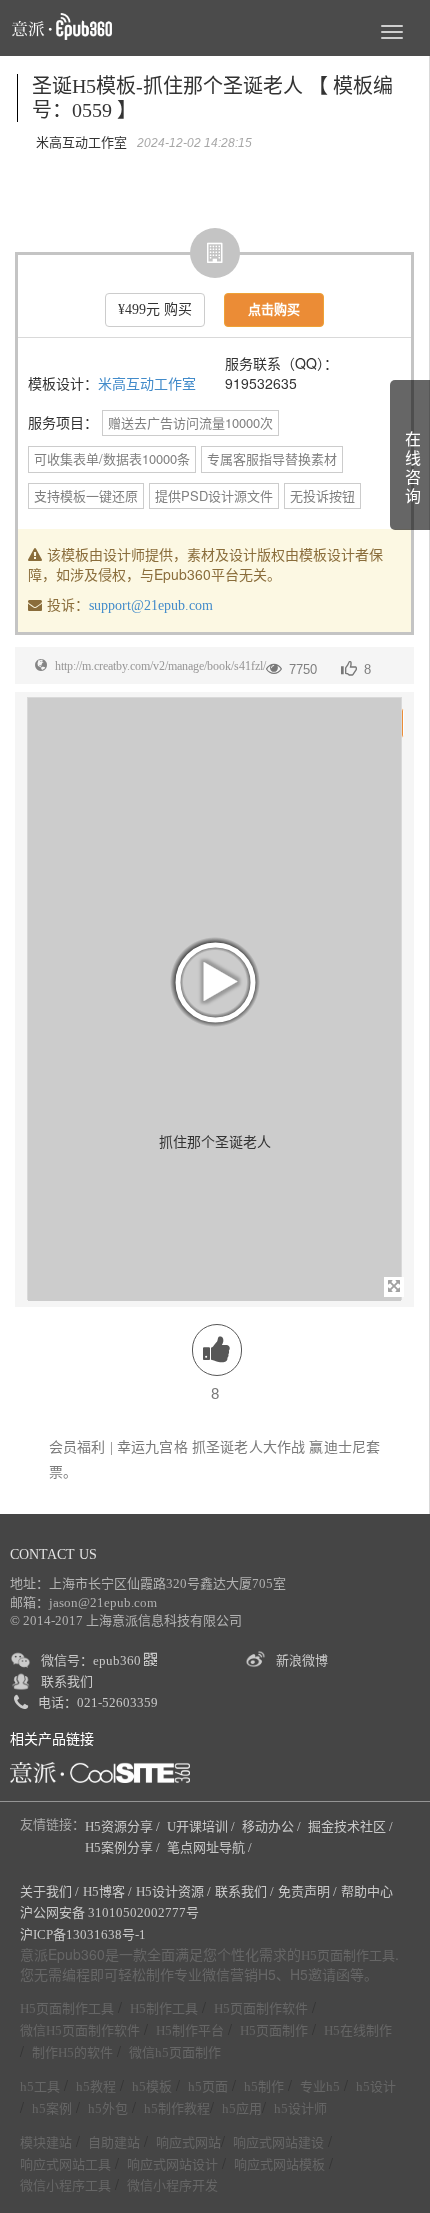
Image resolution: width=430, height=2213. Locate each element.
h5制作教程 (177, 2108)
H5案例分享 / (124, 1847)
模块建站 (46, 2142)
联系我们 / (244, 1891)
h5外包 (108, 2108)
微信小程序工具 (65, 2185)
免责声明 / (307, 1891)
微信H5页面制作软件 (80, 2030)
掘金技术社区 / (352, 1826)
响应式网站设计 (172, 2164)
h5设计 (376, 2086)
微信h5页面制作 (175, 2052)
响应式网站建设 (278, 2142)
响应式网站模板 (279, 2164)
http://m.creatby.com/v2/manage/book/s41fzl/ (160, 666)
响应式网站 (188, 2142)
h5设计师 (300, 2108)
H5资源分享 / (124, 1826)
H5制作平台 (190, 2030)
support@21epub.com (151, 605)
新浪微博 (302, 1660)
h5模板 (152, 2086)
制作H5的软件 (72, 2052)
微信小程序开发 (172, 2185)
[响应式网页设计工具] (100, 1772)
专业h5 (320, 2086)
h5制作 (264, 2086)
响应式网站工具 (65, 2164)
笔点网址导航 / (211, 1847)
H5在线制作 (358, 2030)
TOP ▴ (386, 2175)
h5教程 (96, 2086)
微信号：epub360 (92, 1660)
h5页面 (208, 2086)
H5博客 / (107, 1891)
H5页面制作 (274, 2030)
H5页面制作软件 (261, 2008)
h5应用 (242, 2108)
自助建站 (114, 2142)
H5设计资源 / (173, 1891)
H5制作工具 (164, 2008)
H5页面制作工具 (348, 1956)
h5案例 (52, 2108)
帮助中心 (367, 1891)
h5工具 (40, 2086)
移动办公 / (273, 1826)
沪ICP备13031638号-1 (83, 1934)
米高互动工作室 (147, 384)
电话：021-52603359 (98, 1702)
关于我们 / (49, 1891)
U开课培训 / (202, 1826)
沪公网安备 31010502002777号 (109, 1912)
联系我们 (67, 1681)
